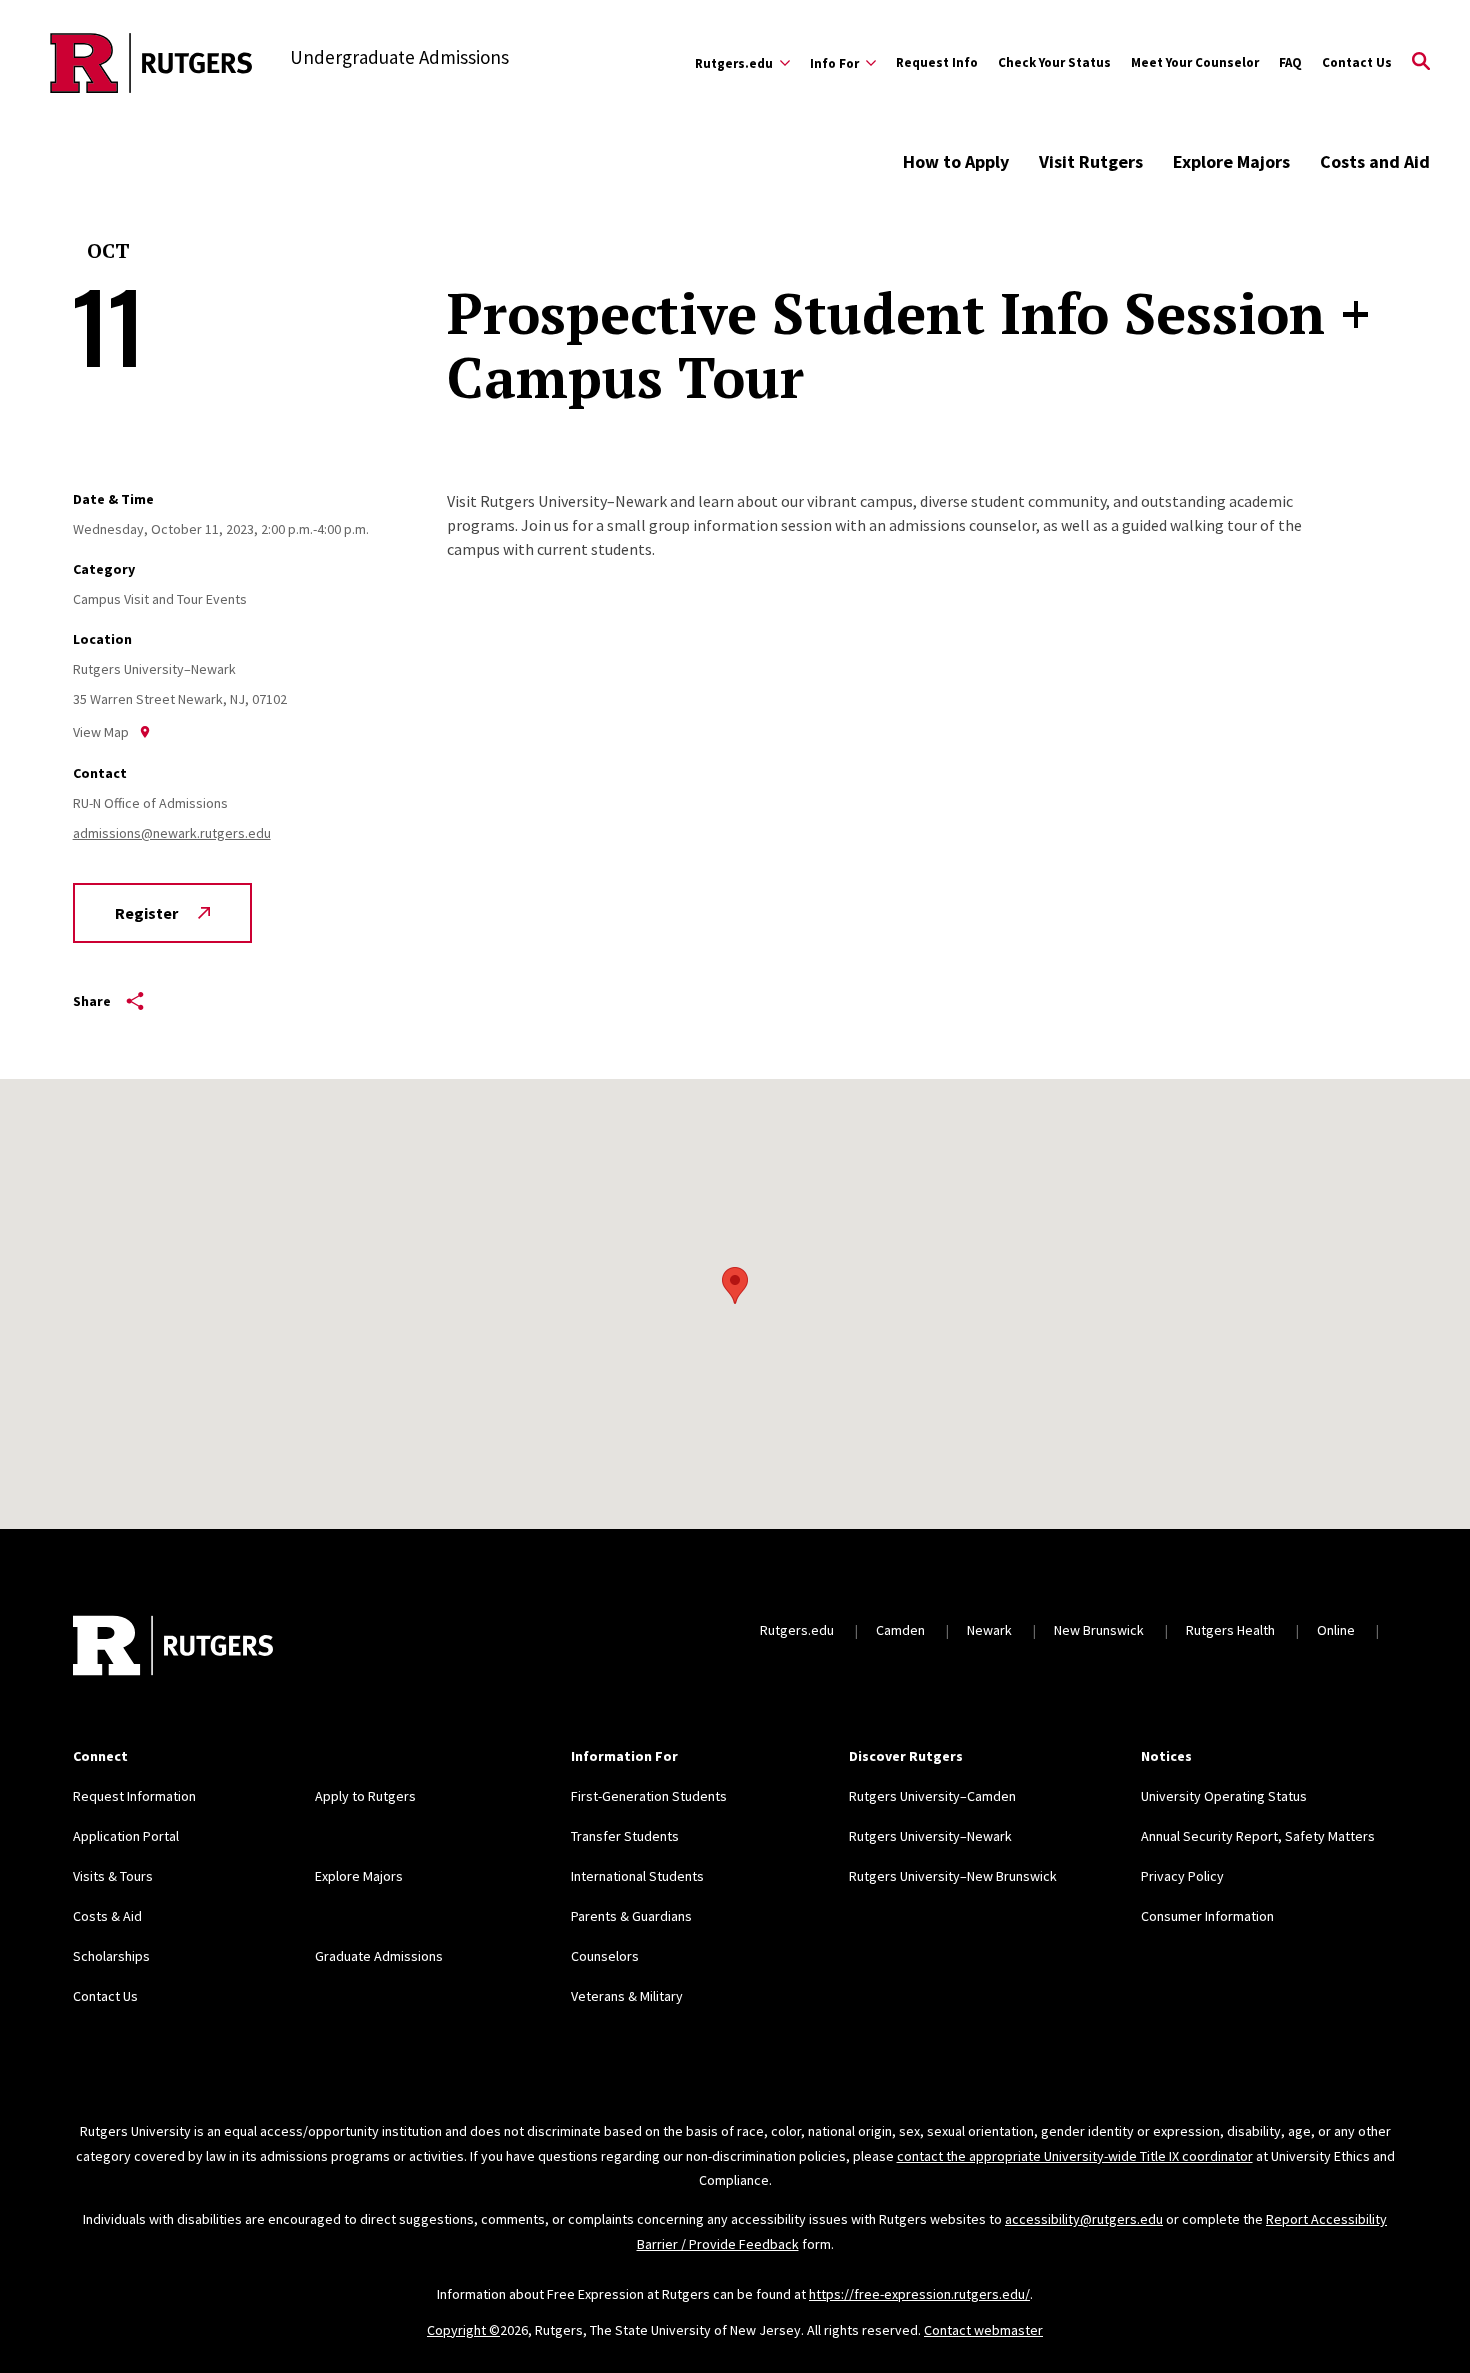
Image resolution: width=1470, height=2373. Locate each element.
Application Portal (126, 1836)
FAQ (1290, 62)
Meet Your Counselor (1195, 62)
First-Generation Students (649, 1796)
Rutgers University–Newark (930, 1836)
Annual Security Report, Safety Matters (1258, 1836)
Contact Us (1357, 62)
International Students (637, 1876)
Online (1336, 1630)
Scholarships (111, 1956)
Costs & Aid (107, 1916)
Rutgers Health (1230, 1630)
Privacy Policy (1182, 1876)
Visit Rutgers (1091, 161)
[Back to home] (173, 1648)
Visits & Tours (113, 1876)
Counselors (605, 1956)
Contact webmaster (983, 2330)
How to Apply (956, 161)
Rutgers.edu (797, 1630)
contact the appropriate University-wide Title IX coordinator (1075, 2156)
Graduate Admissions (379, 1956)
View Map (101, 732)
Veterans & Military (627, 1996)
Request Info (937, 62)
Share (92, 1001)
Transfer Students (625, 1836)
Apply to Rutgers (365, 1796)
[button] (735, 1285)
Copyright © (463, 2330)
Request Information (134, 1796)
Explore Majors (1231, 161)
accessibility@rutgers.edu (1084, 2219)
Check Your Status (1054, 62)
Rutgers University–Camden (932, 1796)
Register (146, 913)
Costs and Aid (1375, 161)
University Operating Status (1224, 1796)
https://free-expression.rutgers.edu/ (919, 2294)
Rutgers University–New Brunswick (953, 1876)
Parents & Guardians (631, 1916)
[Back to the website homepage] (151, 63)
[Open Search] (1421, 63)
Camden (900, 1630)
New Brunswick (1099, 1630)
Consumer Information (1207, 1916)
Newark (989, 1630)
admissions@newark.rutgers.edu (172, 833)
